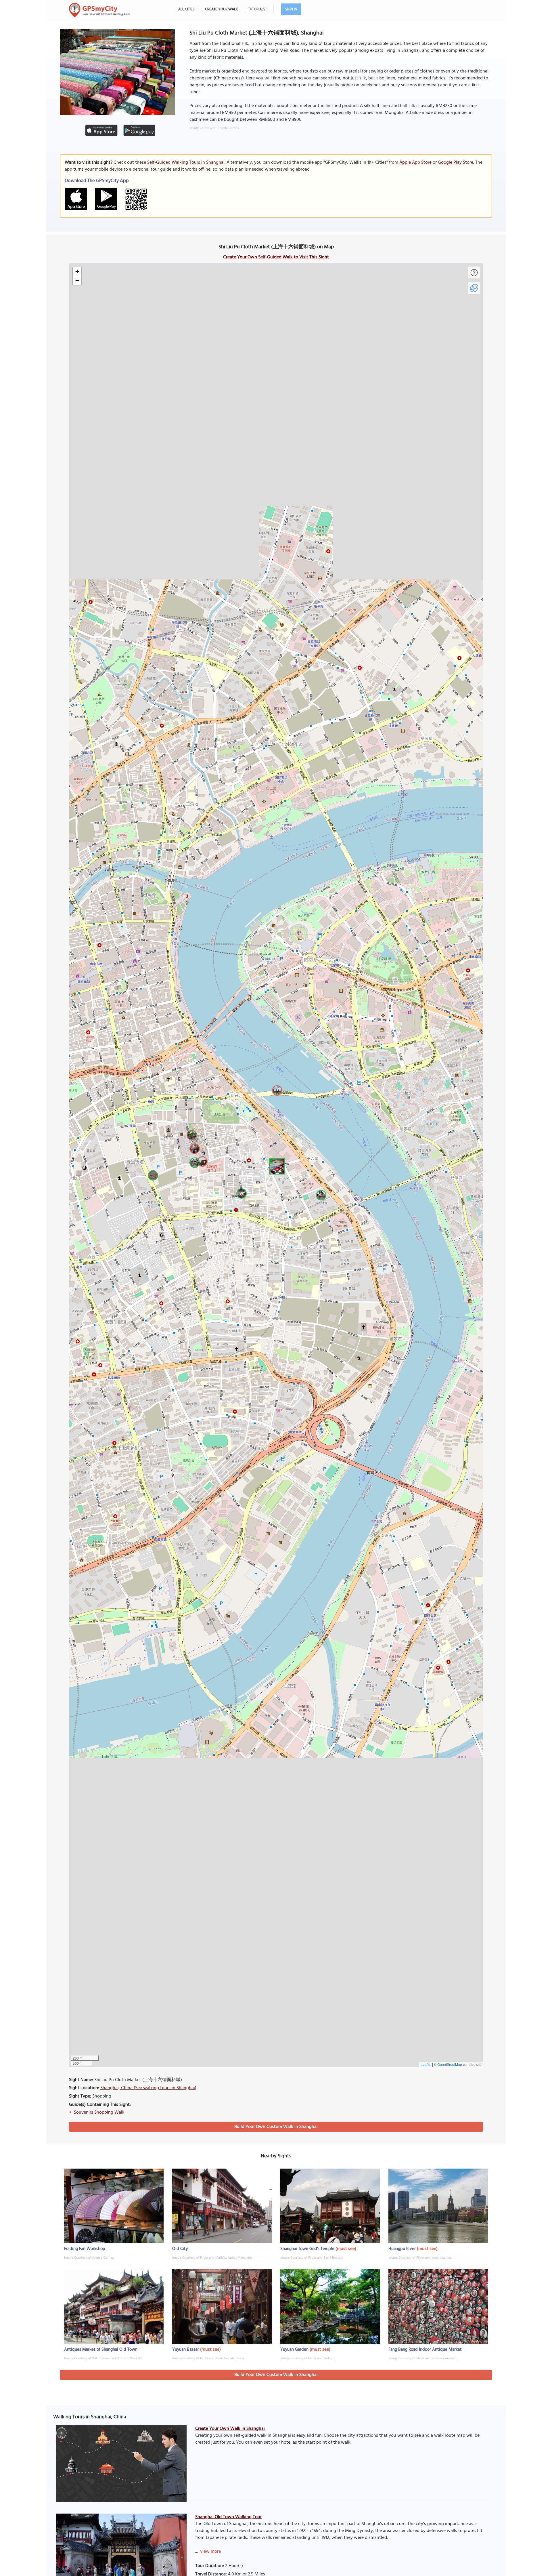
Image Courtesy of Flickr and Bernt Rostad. (312, 2258)
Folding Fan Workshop (85, 2249)
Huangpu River (402, 2249)
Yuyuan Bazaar (186, 2350)
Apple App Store (415, 163)
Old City (180, 2249)
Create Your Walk (221, 9)
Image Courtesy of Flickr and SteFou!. (308, 2358)
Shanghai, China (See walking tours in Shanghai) (148, 2088)
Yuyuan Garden (294, 2350)
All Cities (186, 9)
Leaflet (426, 2064)
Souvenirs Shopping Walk (99, 2112)
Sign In (291, 9)
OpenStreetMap (450, 2064)
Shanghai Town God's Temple (307, 2249)
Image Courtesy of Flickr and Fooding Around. (422, 2358)
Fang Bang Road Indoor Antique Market (425, 2350)
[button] (276, 1166)
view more (210, 2552)
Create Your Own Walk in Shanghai (230, 2429)
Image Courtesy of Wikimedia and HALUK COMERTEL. (104, 2358)
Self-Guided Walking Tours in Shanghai (186, 163)
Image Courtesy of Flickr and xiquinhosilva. (420, 2258)
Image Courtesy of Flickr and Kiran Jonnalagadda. (208, 2358)
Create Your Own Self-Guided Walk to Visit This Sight (276, 257)
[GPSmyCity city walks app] (99, 10)
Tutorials (257, 9)
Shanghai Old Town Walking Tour (228, 2517)
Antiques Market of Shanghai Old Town (101, 2350)
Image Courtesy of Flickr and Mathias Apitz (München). (212, 2258)
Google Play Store (456, 163)
